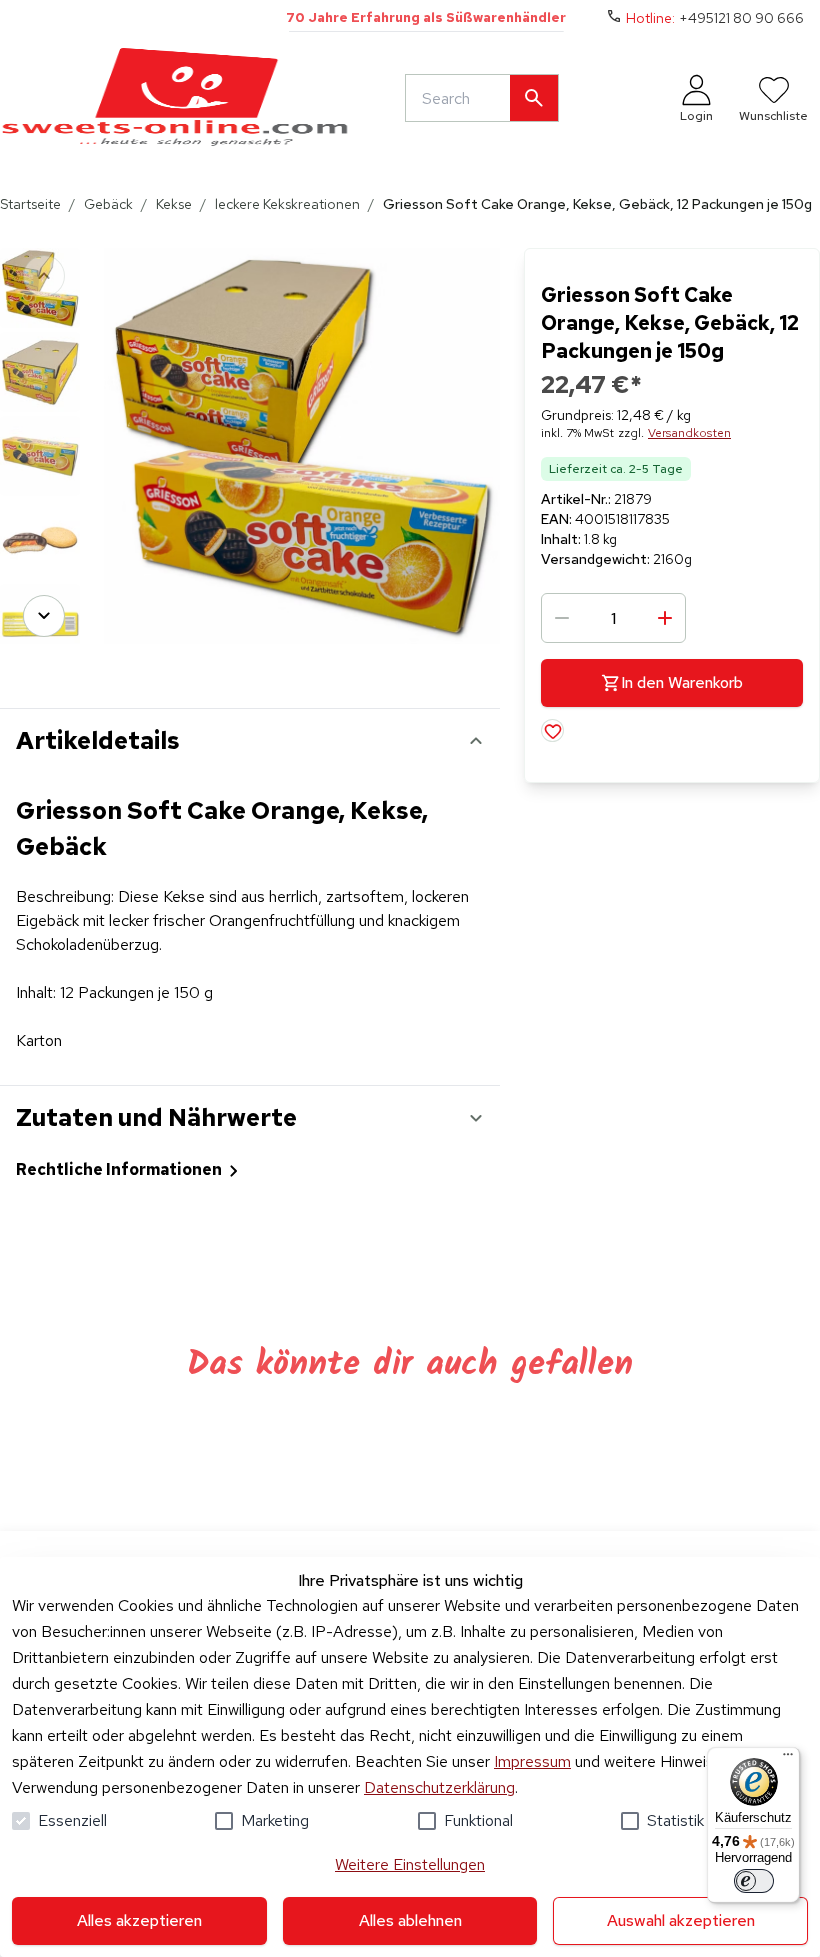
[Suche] (534, 98)
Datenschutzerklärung (439, 1787)
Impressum (532, 1761)
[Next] (44, 616)
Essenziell (72, 1820)
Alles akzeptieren (139, 1920)
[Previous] (44, 276)
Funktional (478, 1820)
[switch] (754, 1881)
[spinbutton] (613, 618)
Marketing (275, 1820)
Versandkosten (689, 433)
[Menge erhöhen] (665, 618)
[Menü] (788, 1759)
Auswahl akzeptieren (681, 1920)
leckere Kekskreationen (287, 204)
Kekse (174, 204)
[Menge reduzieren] (562, 618)
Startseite (30, 204)
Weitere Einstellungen (410, 1864)
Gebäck (108, 204)
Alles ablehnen (410, 1920)
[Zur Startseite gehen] (175, 98)
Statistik (675, 1820)
